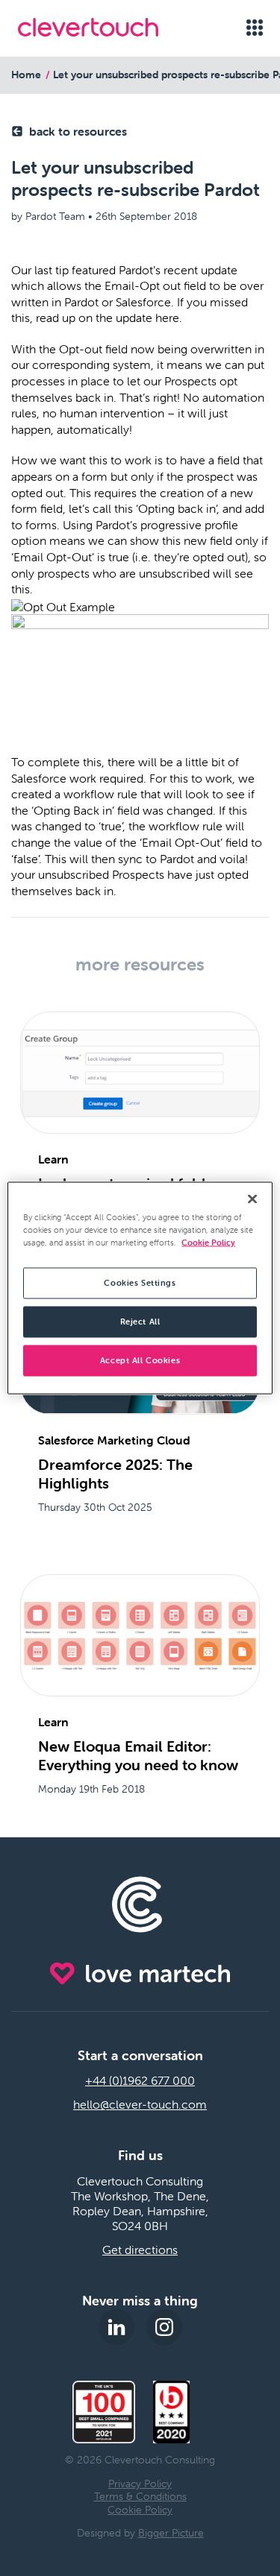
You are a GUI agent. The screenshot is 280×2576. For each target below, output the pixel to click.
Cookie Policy (140, 2510)
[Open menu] (254, 28)
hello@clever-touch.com (140, 2104)
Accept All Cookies (140, 1360)
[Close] (252, 1199)
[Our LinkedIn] (116, 2327)
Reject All (140, 1322)
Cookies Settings (140, 1283)
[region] (140, 1288)
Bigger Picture (171, 2533)
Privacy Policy (140, 2484)
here (167, 318)
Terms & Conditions (140, 2496)
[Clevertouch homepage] (105, 27)
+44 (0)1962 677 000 (140, 2080)
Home (26, 75)
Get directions (140, 2250)
